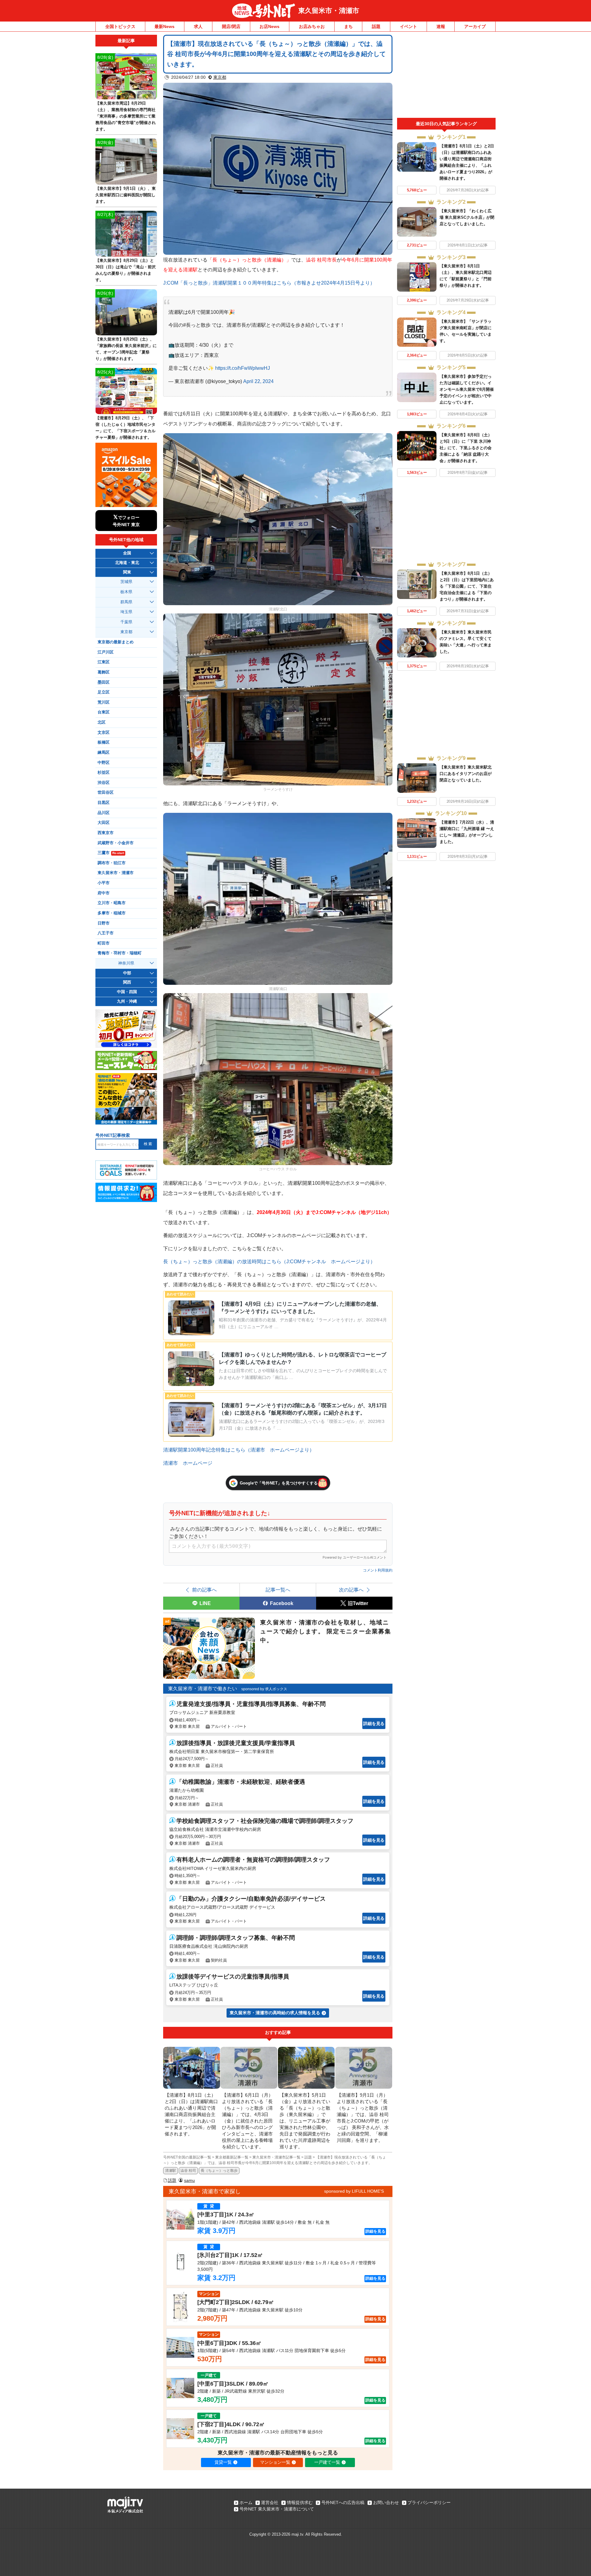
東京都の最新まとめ (116, 642)
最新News (165, 26)
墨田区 (104, 682)
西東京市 (106, 833)
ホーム (246, 2502)
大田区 (104, 823)
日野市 (104, 923)
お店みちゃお (312, 26)
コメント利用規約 (378, 1570)
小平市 (104, 883)
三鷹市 (111, 853)
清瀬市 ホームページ (188, 1463)
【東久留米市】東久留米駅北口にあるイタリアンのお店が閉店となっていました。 (466, 774)
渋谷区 (104, 783)
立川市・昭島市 (112, 903)
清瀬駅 (171, 2171)
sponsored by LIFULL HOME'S (354, 2191)
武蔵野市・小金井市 (116, 843)
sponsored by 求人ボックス (264, 1689)
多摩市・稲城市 (112, 913)
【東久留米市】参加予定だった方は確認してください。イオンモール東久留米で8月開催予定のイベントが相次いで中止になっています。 (467, 389)
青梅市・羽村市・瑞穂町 (120, 953)
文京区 (104, 733)
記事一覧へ (278, 1590)
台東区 (104, 712)
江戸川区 (106, 652)
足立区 (104, 692)
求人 (198, 26)
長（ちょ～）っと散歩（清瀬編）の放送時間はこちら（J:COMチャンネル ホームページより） (269, 1261)
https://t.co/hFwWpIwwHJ (243, 368)
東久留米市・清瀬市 (329, 11)
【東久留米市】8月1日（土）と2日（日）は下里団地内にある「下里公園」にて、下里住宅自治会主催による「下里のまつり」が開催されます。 (467, 586)
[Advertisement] (446, 76)
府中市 (104, 893)
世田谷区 (106, 793)
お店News (269, 26)
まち (348, 26)
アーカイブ (475, 26)
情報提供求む (300, 2502)
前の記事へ (204, 1590)
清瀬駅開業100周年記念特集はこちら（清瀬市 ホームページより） (239, 1450)
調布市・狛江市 (112, 863)
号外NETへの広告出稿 (343, 2502)
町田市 (104, 943)
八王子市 (106, 933)
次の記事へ (351, 1590)
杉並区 (104, 773)
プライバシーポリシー (429, 2502)
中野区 (104, 763)
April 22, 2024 (258, 381)
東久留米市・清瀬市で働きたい (203, 1689)
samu (189, 2180)
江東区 (104, 662)
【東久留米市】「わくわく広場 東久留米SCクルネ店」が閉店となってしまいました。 (467, 217)
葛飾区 (104, 672)
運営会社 (270, 2502)
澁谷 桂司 (188, 2171)
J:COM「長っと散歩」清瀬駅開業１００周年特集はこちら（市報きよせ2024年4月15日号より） (269, 283)
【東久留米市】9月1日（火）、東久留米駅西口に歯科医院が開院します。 (126, 195)
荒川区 (104, 702)
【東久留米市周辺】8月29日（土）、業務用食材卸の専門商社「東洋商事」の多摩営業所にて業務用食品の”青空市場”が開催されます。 (126, 116)
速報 (441, 26)
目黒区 (104, 803)
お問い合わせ (386, 2502)
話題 (376, 26)
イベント (408, 26)
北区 (102, 722)
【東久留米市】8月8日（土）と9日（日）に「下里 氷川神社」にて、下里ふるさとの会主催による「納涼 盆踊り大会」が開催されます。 (466, 448)
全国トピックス (120, 26)
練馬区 (104, 753)
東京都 (220, 77)
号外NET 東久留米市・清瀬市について (277, 2509)
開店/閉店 (231, 26)
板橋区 (104, 742)
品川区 (104, 813)
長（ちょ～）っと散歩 (219, 2171)
